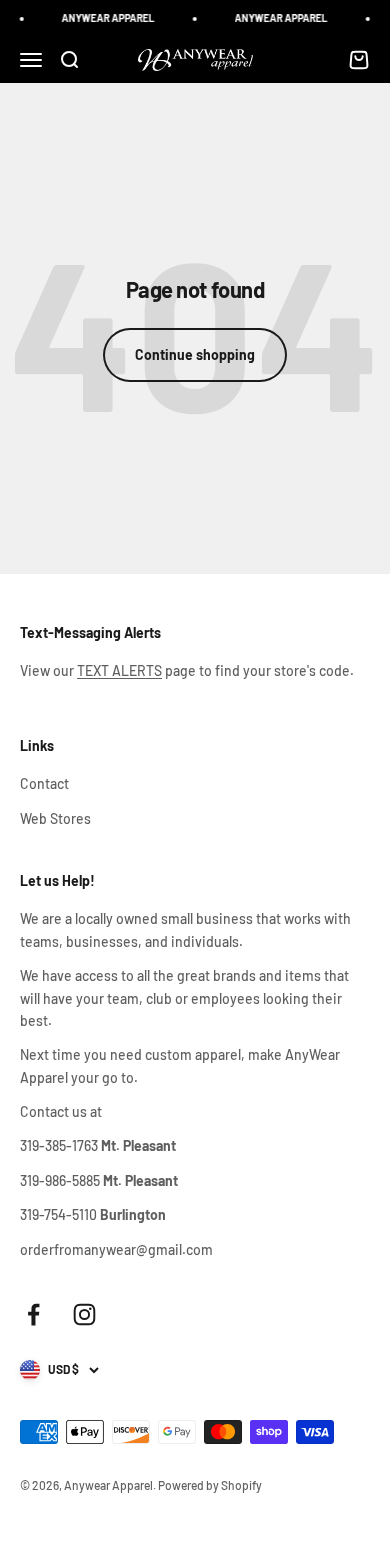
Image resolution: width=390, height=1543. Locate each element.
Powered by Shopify (210, 1485)
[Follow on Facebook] (33, 1314)
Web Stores (55, 818)
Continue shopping (195, 354)
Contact (44, 783)
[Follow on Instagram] (84, 1314)
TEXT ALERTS (119, 670)
